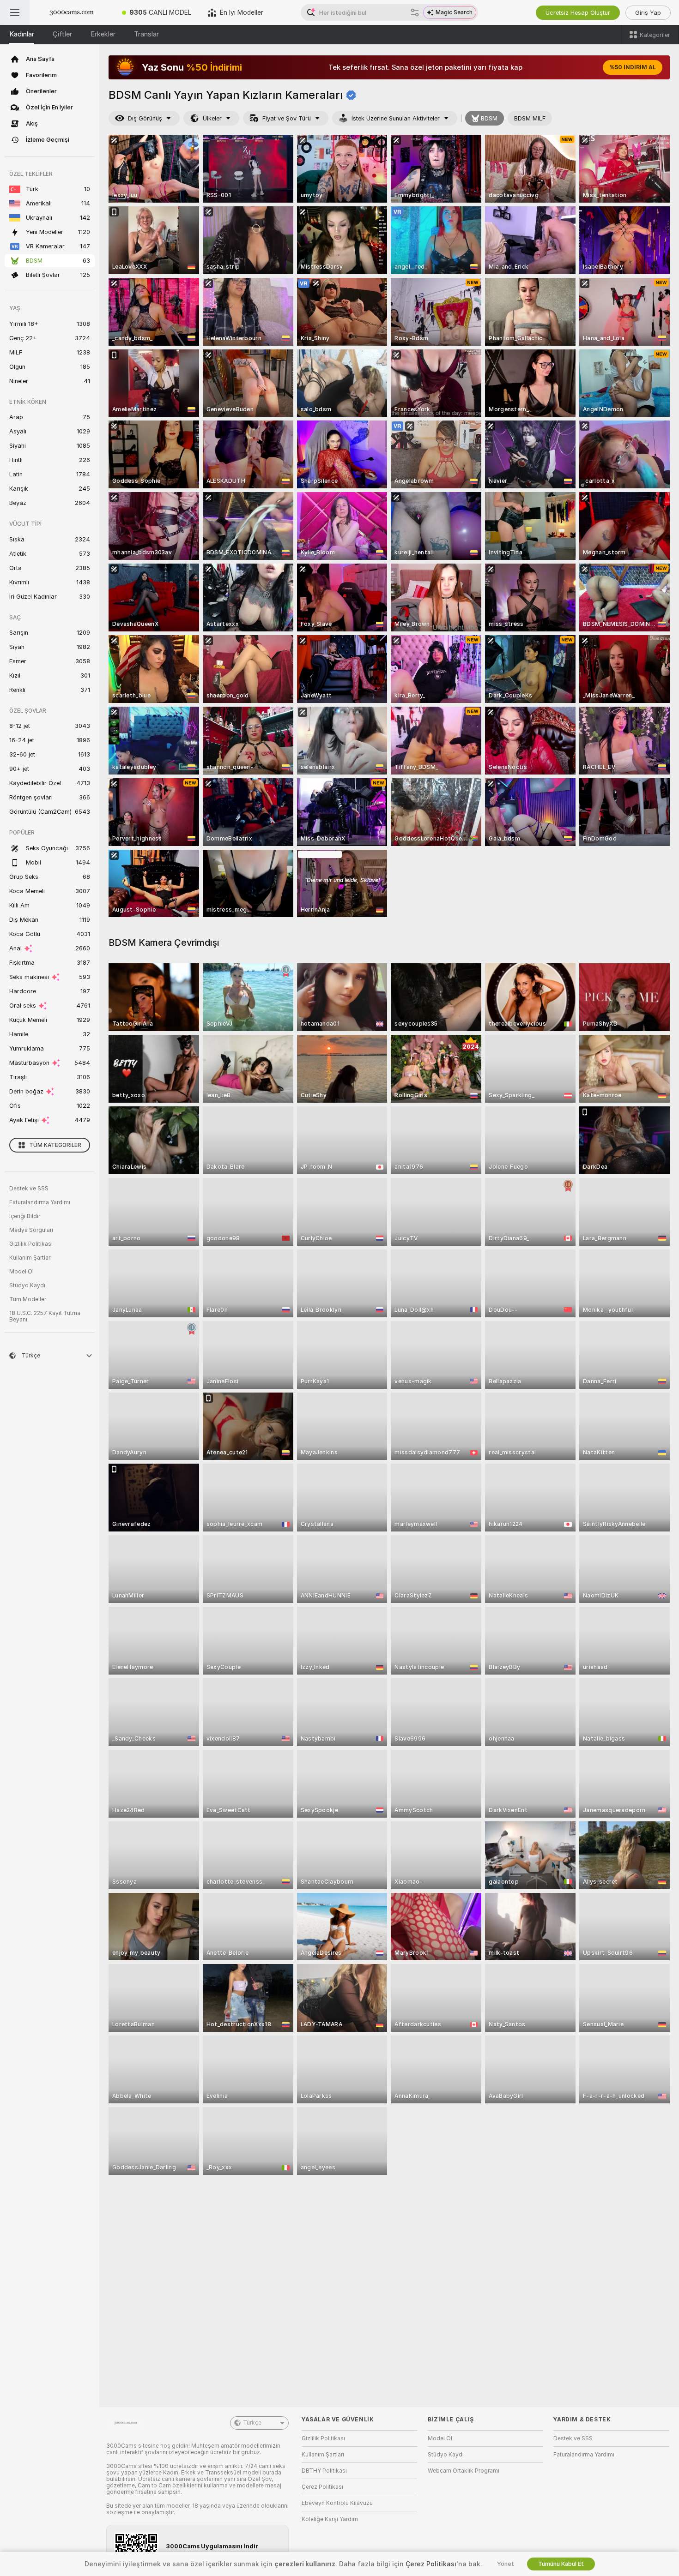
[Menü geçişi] (15, 12)
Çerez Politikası (322, 2487)
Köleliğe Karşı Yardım (330, 2519)
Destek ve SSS (29, 1189)
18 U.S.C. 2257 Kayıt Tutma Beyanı (45, 1316)
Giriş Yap (648, 13)
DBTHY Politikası (324, 2471)
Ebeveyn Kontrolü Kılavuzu (337, 2503)
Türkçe (252, 2423)
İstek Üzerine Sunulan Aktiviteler (396, 118)
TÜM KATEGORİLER (55, 1145)
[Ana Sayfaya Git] (72, 12)
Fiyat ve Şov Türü (287, 118)
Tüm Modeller (28, 1299)
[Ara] (415, 12)
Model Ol (21, 1272)
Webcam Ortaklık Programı (464, 2471)
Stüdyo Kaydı (27, 1285)
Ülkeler (212, 118)
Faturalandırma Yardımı (40, 1202)
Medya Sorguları (31, 1230)
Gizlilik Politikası (31, 1244)
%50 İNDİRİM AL (633, 67)
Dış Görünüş (145, 118)
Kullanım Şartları (30, 1258)
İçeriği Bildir (25, 1216)
